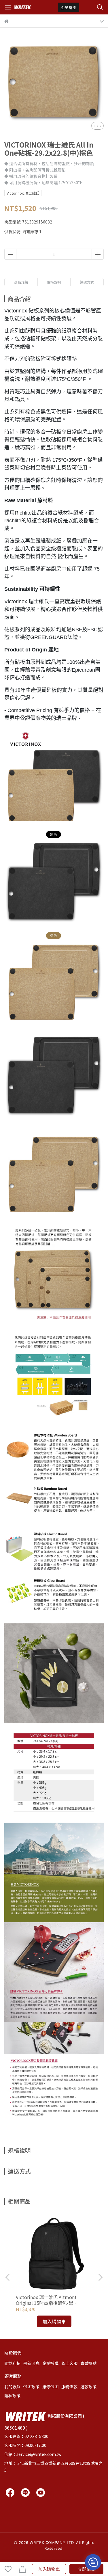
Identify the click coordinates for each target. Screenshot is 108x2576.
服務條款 (69, 2387)
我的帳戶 (12, 2387)
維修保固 (50, 2387)
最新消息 (31, 2363)
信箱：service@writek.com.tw (33, 2454)
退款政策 (88, 2387)
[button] (100, 2277)
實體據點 (88, 2363)
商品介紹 (21, 282)
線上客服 (69, 2363)
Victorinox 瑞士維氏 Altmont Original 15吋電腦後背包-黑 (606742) (46, 2300)
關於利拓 (12, 2363)
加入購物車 (49, 2569)
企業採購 (50, 2363)
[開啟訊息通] (93, 2562)
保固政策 (31, 2387)
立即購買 (86, 2569)
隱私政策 (12, 2396)
